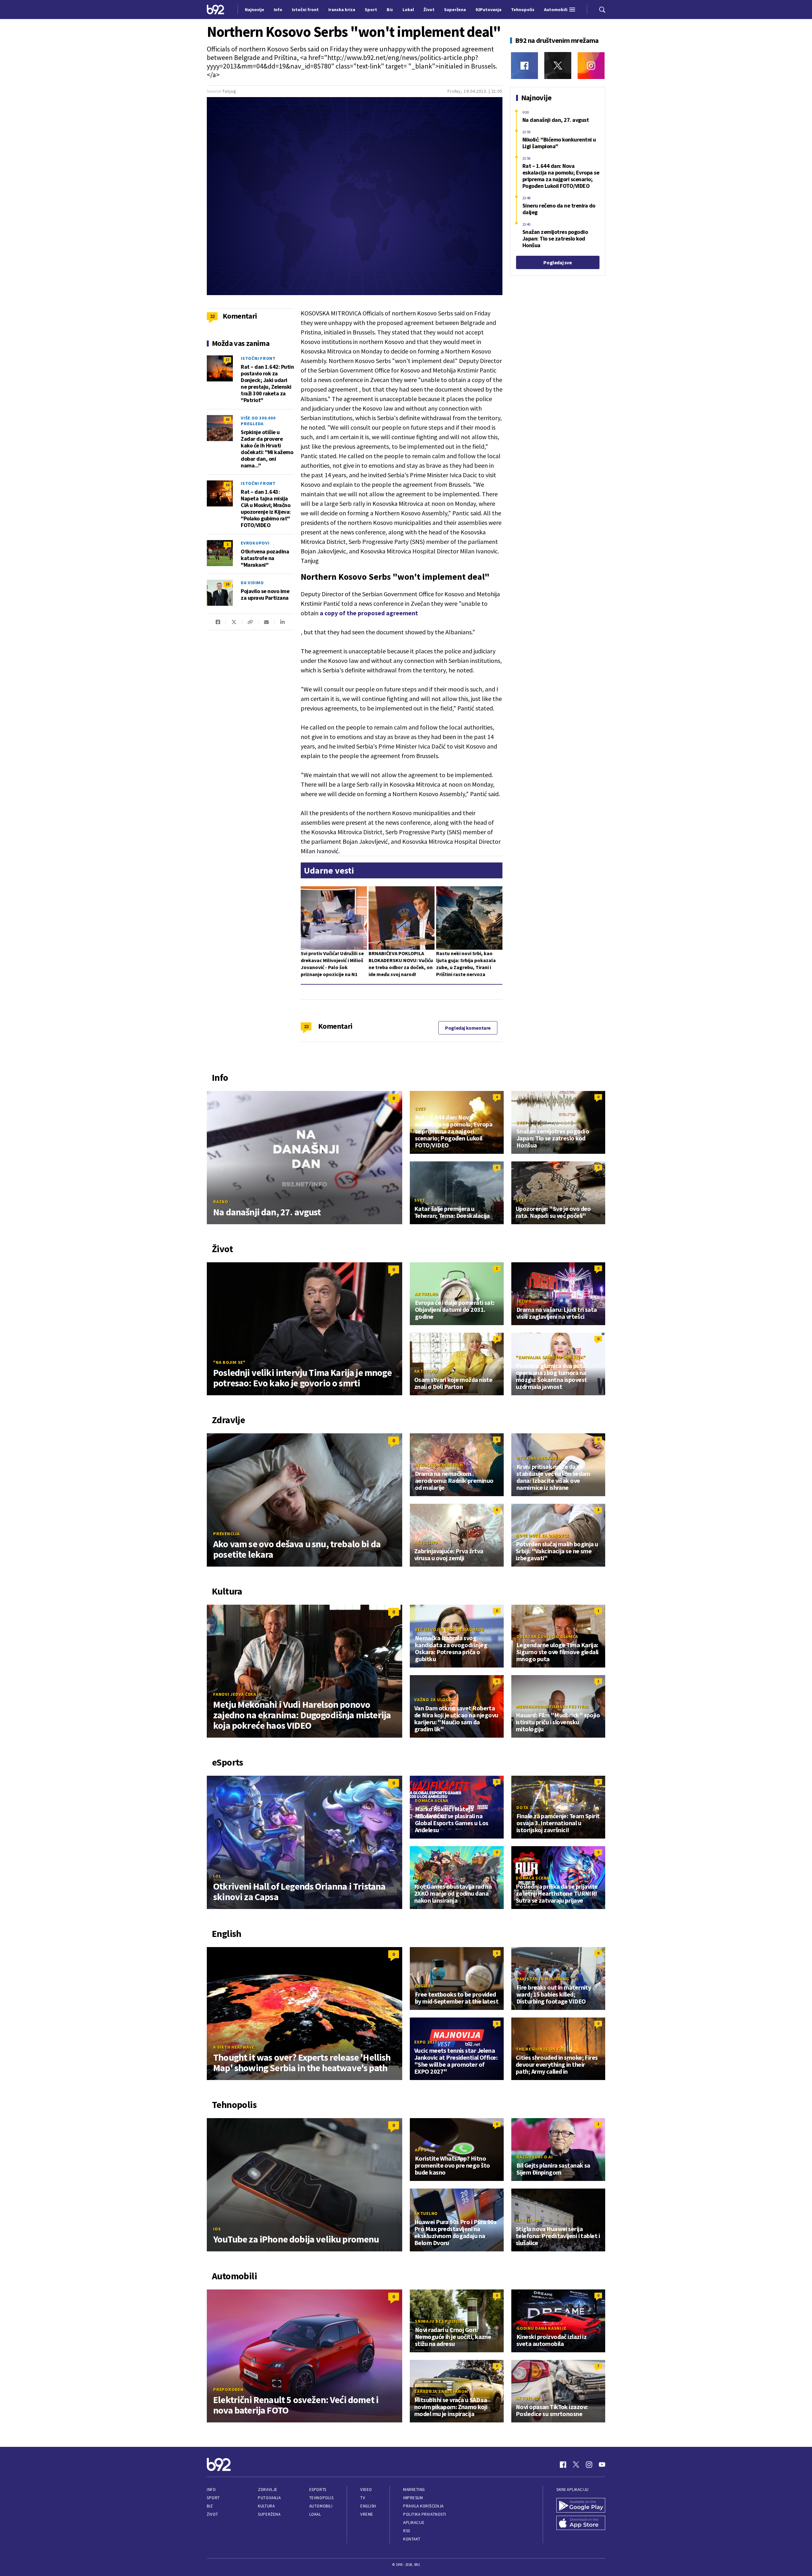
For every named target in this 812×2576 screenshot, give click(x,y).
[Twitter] (558, 66)
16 (227, 485)
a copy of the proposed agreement (369, 613)
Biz (210, 2506)
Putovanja (269, 2498)
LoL (217, 1876)
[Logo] (216, 9)
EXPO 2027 (426, 2042)
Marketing (414, 2490)
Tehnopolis (321, 2498)
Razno (221, 1202)
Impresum (413, 2498)
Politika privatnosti (425, 2514)
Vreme (367, 2514)
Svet (420, 1109)
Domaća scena (432, 1800)
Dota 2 (524, 1807)
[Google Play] (581, 2505)
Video (366, 2490)
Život (213, 2514)
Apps (421, 2150)
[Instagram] (591, 66)
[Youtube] (602, 2465)
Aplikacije (414, 2523)
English (424, 1986)
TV (363, 2498)
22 (306, 1026)
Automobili (321, 2506)
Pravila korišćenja (423, 2506)
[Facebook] (524, 66)
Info (211, 2490)
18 (227, 584)
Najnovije (255, 10)
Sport (213, 2498)
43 (227, 419)
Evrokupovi (255, 543)
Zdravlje (268, 2490)
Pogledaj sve (557, 262)
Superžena (269, 2514)
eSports (318, 2490)
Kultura (266, 2506)
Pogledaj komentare (468, 1028)
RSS (407, 2531)
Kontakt (412, 2539)
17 (227, 360)
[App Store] (581, 2523)
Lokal (315, 2514)
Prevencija (226, 1534)
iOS (217, 2229)
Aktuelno (427, 1294)
